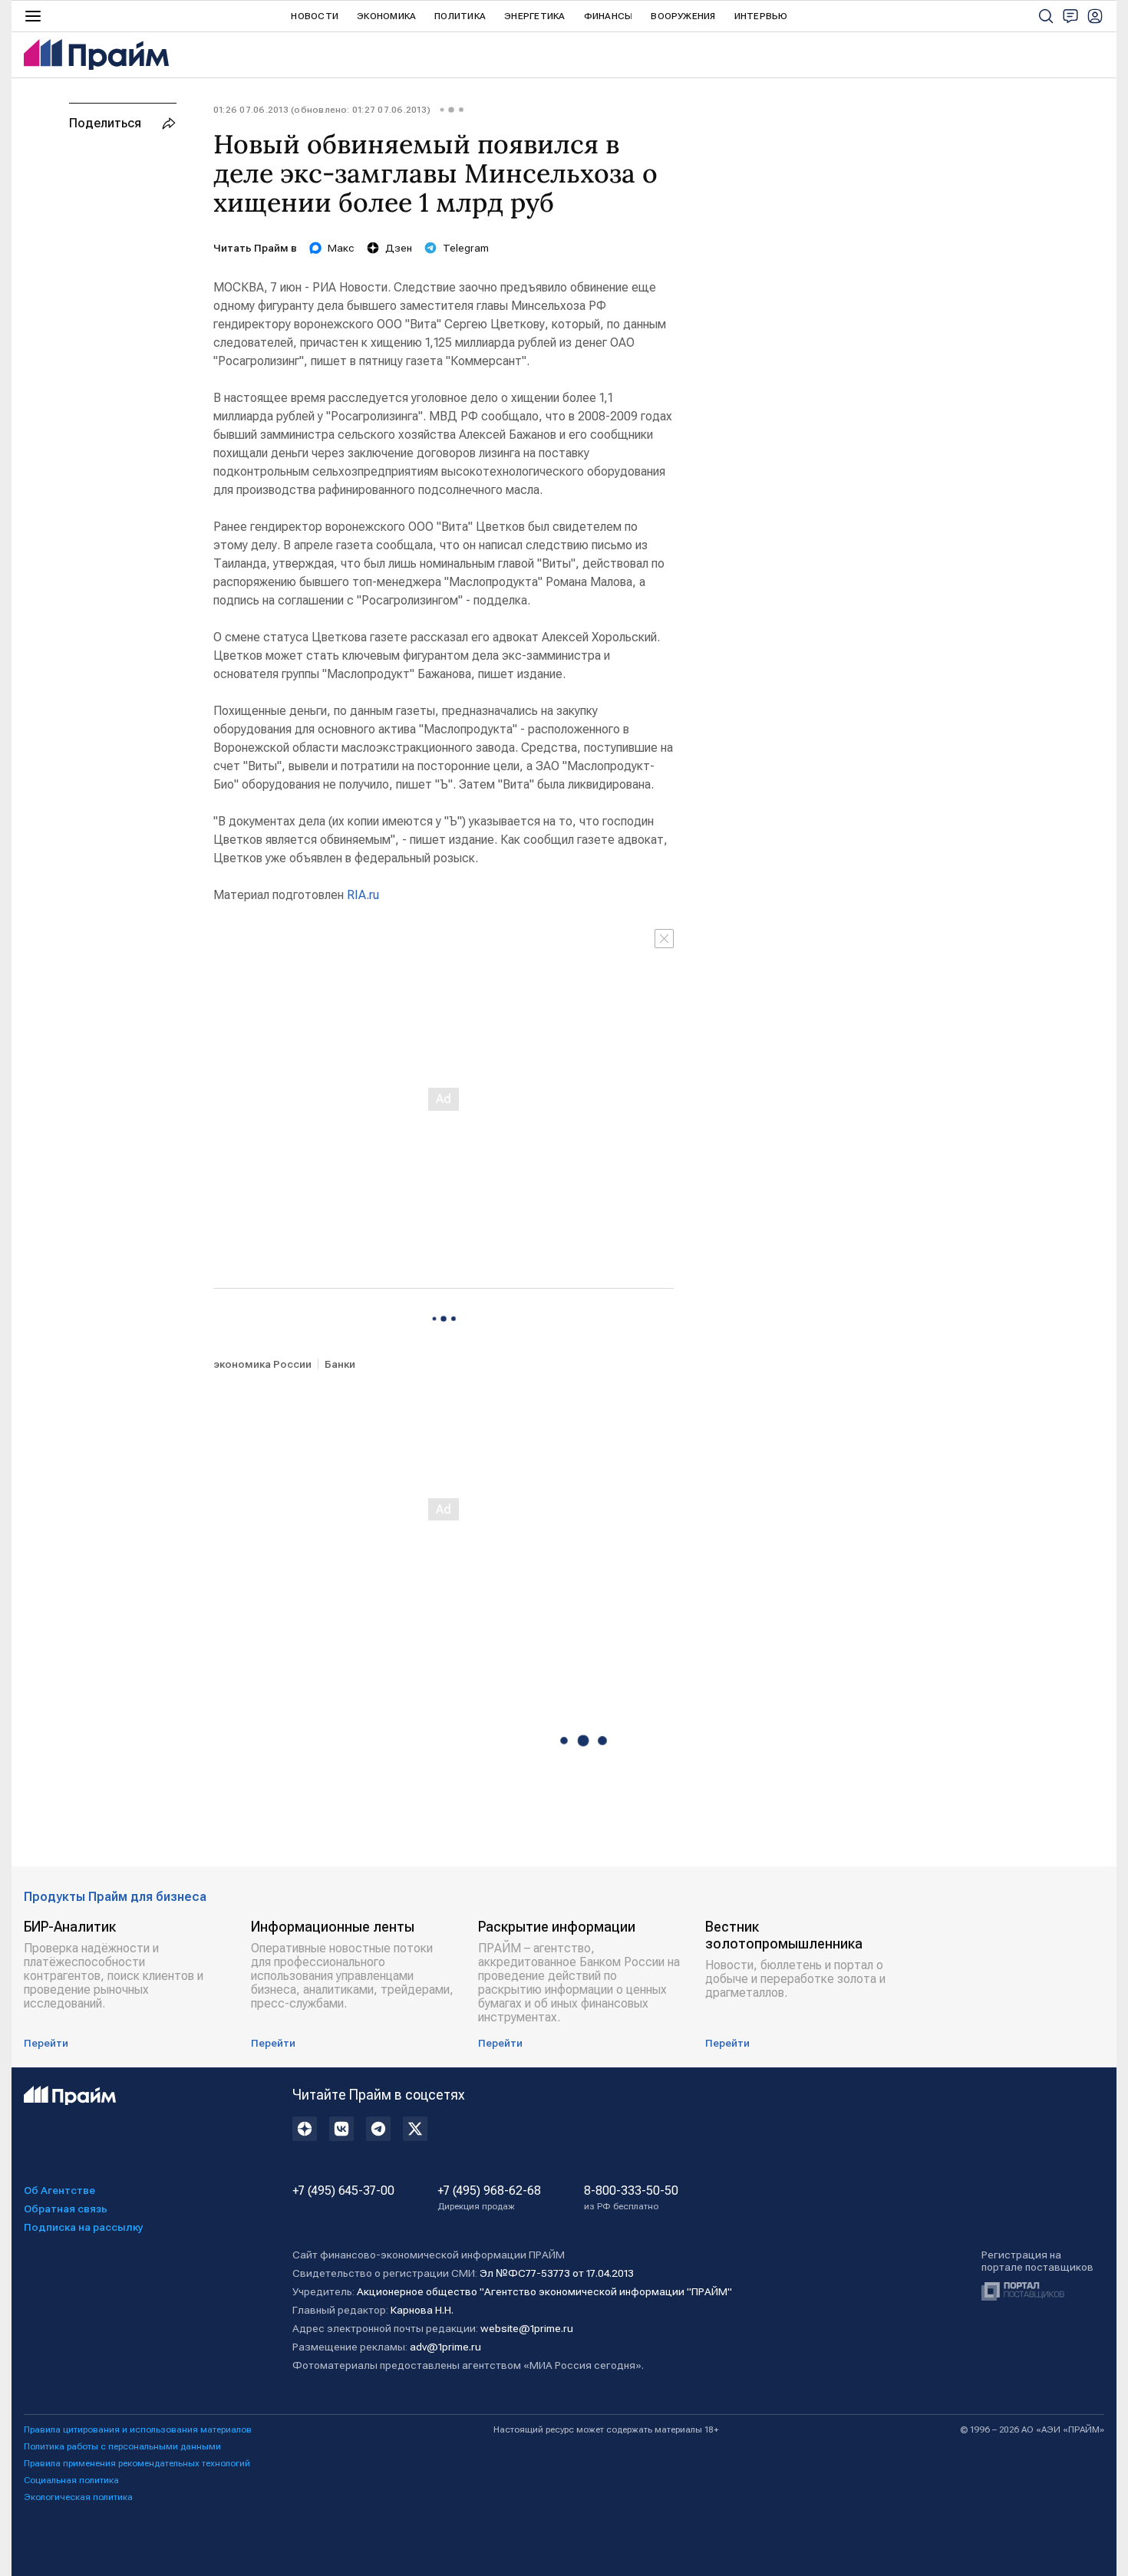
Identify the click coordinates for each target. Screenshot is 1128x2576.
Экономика (386, 16)
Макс (341, 248)
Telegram (466, 248)
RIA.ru (363, 895)
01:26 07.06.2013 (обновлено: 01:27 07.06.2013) (322, 110)
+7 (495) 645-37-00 (343, 2191)
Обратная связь (66, 2209)
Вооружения (683, 16)
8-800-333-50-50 (631, 2198)
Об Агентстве (59, 2190)
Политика (460, 16)
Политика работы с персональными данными (122, 2446)
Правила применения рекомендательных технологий (137, 2463)
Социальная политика (71, 2480)
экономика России (262, 1364)
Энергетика (534, 16)
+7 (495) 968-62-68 (489, 2198)
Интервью (761, 16)
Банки (340, 1364)
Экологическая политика (78, 2497)
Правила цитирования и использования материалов (138, 2429)
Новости (315, 16)
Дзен (399, 248)
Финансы (609, 16)
